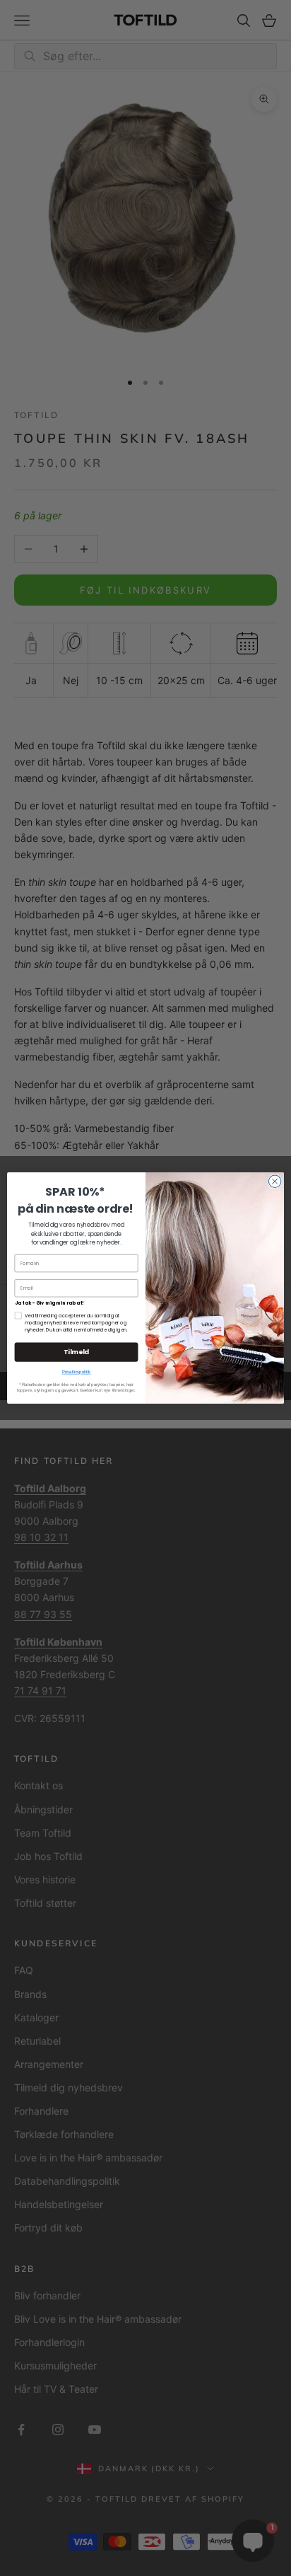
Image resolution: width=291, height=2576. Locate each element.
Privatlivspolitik (77, 1372)
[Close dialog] (275, 1182)
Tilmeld (76, 1352)
